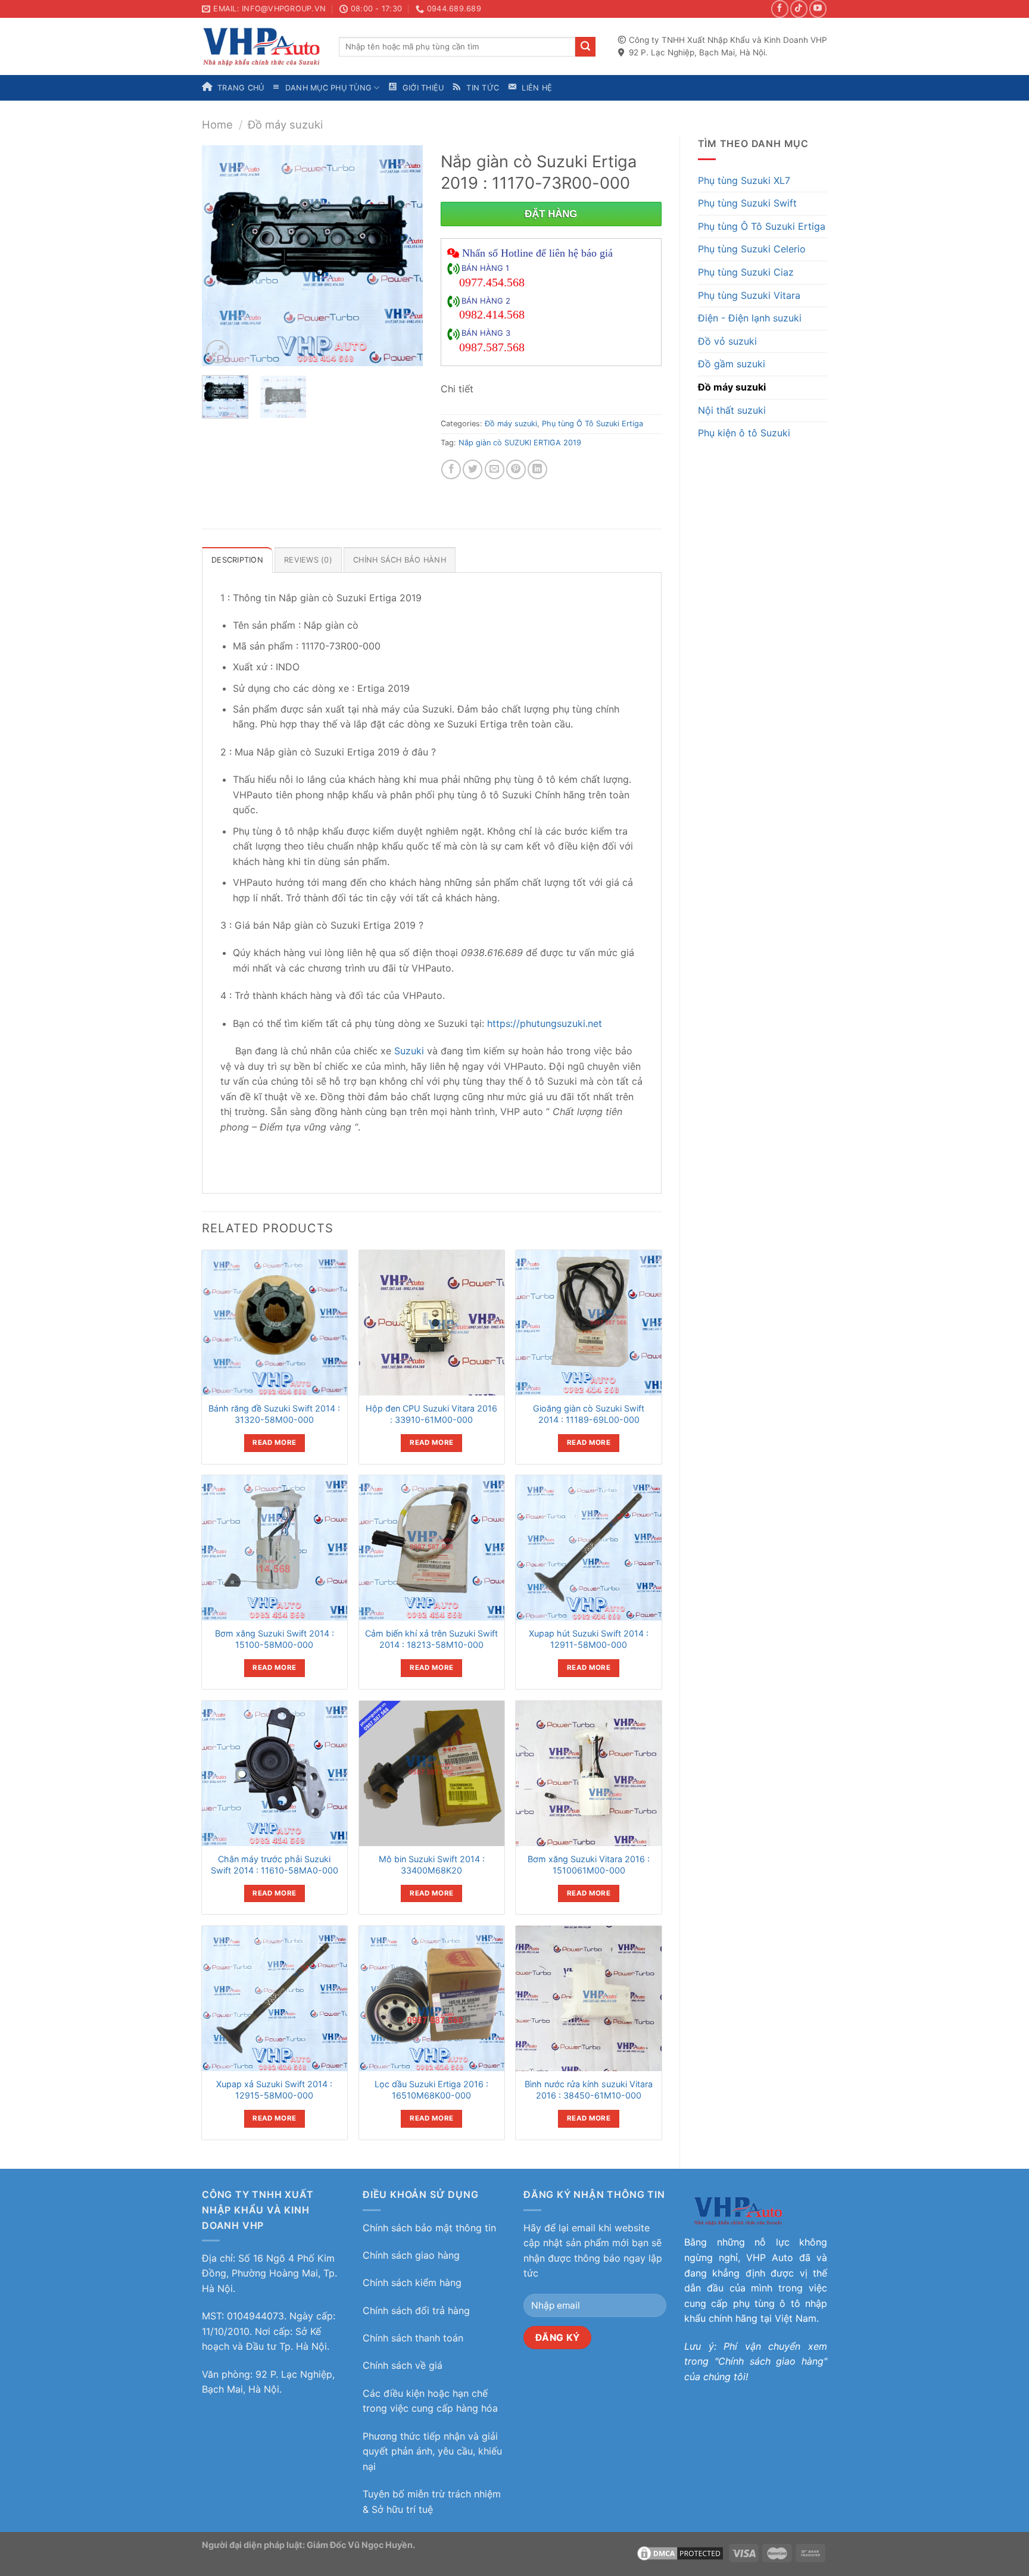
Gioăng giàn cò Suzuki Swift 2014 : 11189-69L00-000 (589, 1414)
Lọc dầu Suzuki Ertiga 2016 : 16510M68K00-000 (431, 2090)
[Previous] (222, 256)
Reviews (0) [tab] (308, 560)
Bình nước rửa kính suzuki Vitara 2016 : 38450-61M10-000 (589, 2090)
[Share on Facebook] (451, 469)
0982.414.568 (492, 314)
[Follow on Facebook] (780, 9)
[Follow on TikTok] (799, 9)
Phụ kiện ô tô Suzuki (744, 433)
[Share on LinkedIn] (537, 469)
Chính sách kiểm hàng (412, 2283)
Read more (274, 1442)
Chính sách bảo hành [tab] (400, 560)
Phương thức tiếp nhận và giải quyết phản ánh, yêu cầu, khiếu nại (432, 2451)
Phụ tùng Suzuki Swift (747, 203)
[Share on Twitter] (473, 469)
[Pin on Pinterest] (516, 469)
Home (217, 124)
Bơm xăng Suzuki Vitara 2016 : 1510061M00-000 (589, 1865)
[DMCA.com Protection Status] (680, 2552)
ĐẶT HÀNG (551, 214)
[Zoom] (218, 352)
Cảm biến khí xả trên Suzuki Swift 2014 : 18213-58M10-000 (431, 1639)
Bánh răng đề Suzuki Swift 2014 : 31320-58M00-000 (274, 1414)
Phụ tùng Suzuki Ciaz (746, 272)
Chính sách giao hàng (411, 2255)
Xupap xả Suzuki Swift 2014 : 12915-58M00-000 (274, 2090)
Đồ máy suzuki (285, 124)
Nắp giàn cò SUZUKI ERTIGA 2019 (520, 443)
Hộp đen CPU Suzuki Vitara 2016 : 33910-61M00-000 (431, 1414)
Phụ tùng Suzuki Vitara (749, 295)
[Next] (403, 256)
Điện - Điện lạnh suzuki (750, 318)
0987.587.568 (492, 347)
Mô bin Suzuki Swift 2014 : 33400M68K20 (432, 1865)
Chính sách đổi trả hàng (416, 2310)
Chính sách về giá (403, 2365)
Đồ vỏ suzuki (727, 341)
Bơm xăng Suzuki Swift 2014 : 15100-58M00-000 (275, 1639)
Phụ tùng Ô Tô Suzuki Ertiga (762, 226)
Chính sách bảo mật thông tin (429, 2228)
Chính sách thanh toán (413, 2338)
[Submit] (585, 47)
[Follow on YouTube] (818, 9)
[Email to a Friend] (495, 469)
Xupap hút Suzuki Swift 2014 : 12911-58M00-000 (589, 1639)
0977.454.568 (492, 282)
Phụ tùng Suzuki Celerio (752, 249)
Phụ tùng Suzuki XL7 (744, 180)
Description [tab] (237, 560)
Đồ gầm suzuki (732, 364)
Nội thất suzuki (732, 410)
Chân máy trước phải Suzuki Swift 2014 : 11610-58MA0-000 (275, 1865)
